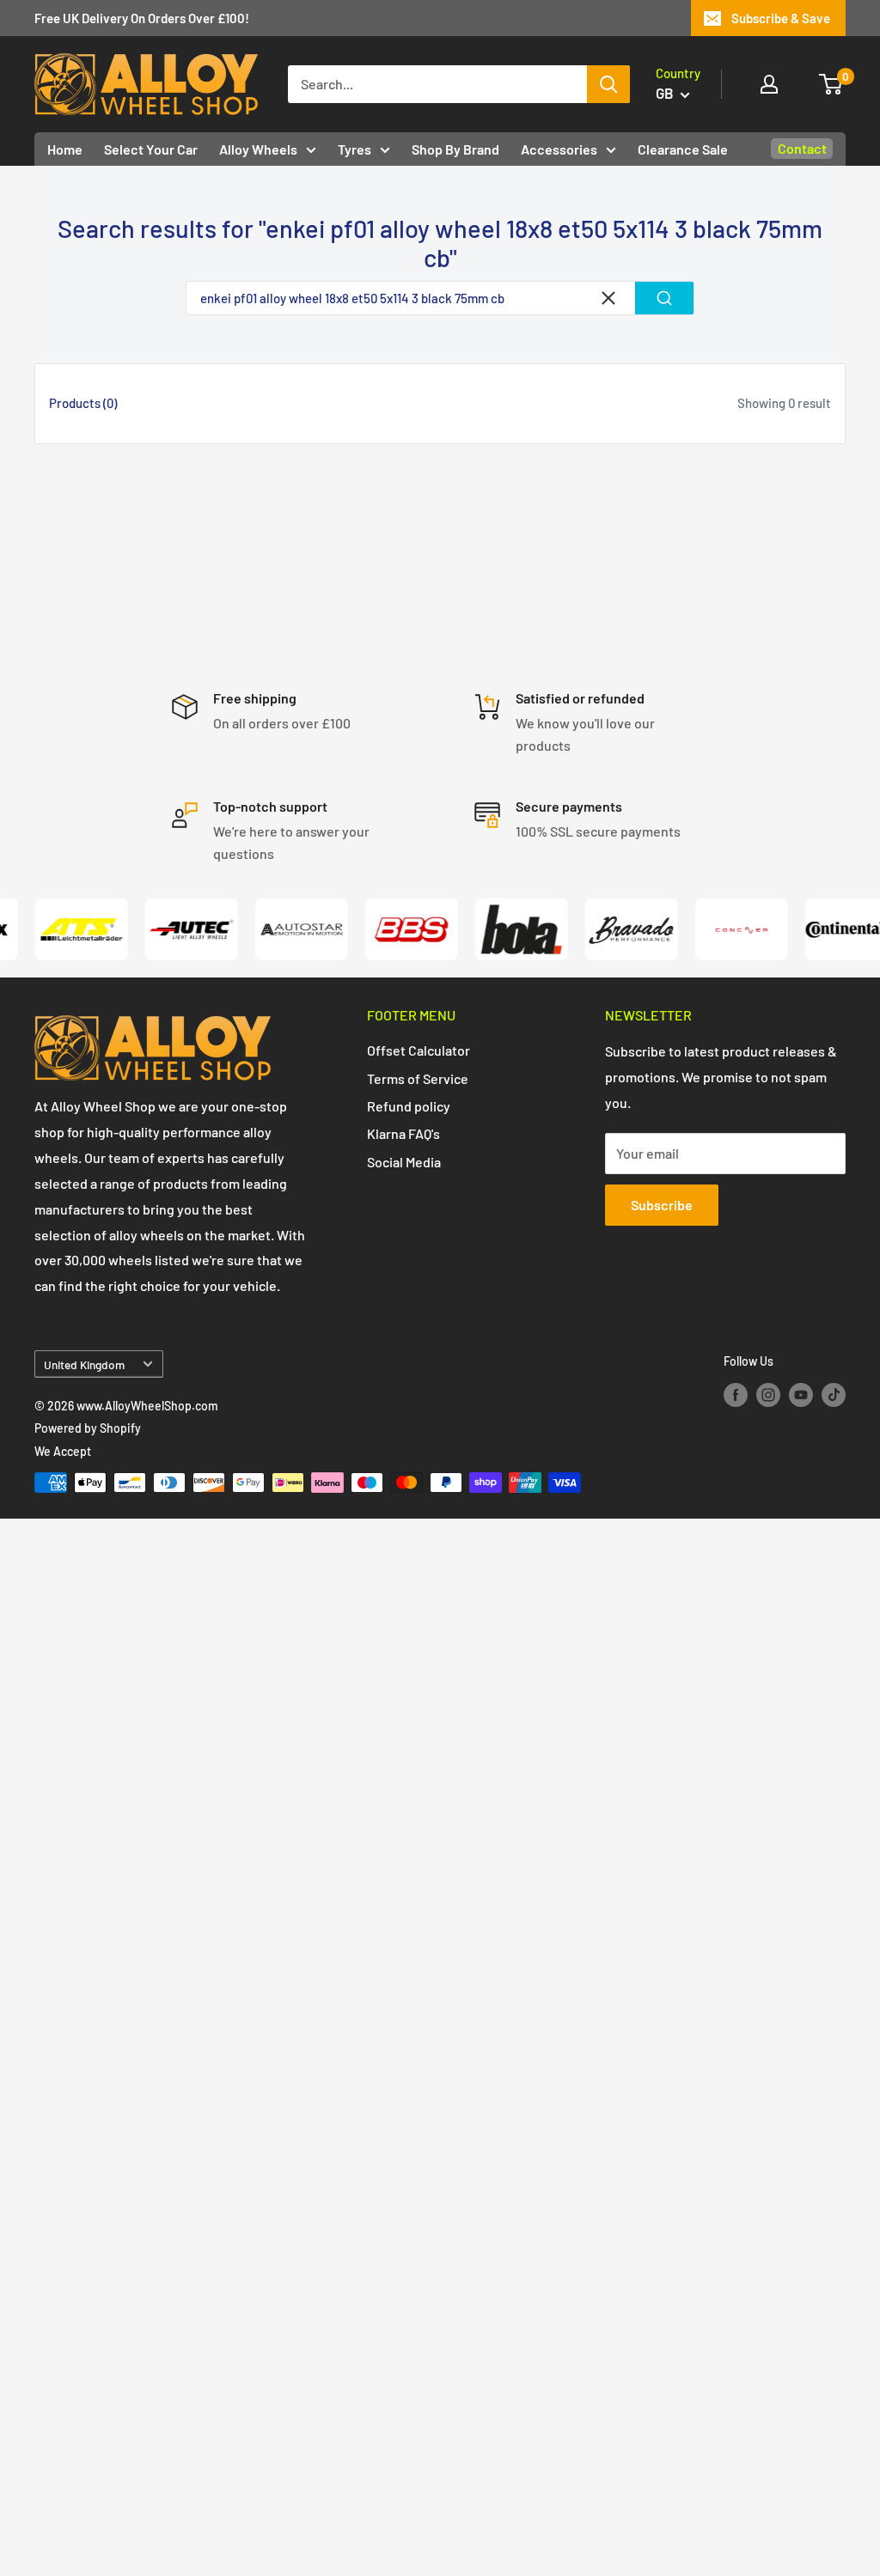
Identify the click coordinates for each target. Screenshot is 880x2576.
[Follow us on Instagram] (768, 1395)
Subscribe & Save (781, 18)
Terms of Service (418, 1078)
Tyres (354, 149)
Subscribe (662, 1205)
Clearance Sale (683, 149)
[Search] (608, 84)
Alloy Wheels (258, 149)
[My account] (769, 84)
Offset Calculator (419, 1050)
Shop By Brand (455, 149)
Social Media (404, 1162)
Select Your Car (151, 149)
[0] (831, 84)
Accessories (559, 149)
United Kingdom (84, 1364)
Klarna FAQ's (403, 1133)
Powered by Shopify (88, 1428)
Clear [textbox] (608, 298)
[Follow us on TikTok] (834, 1395)
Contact (802, 148)
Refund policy (409, 1106)
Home (65, 149)
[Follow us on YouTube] (801, 1395)
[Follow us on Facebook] (736, 1395)
